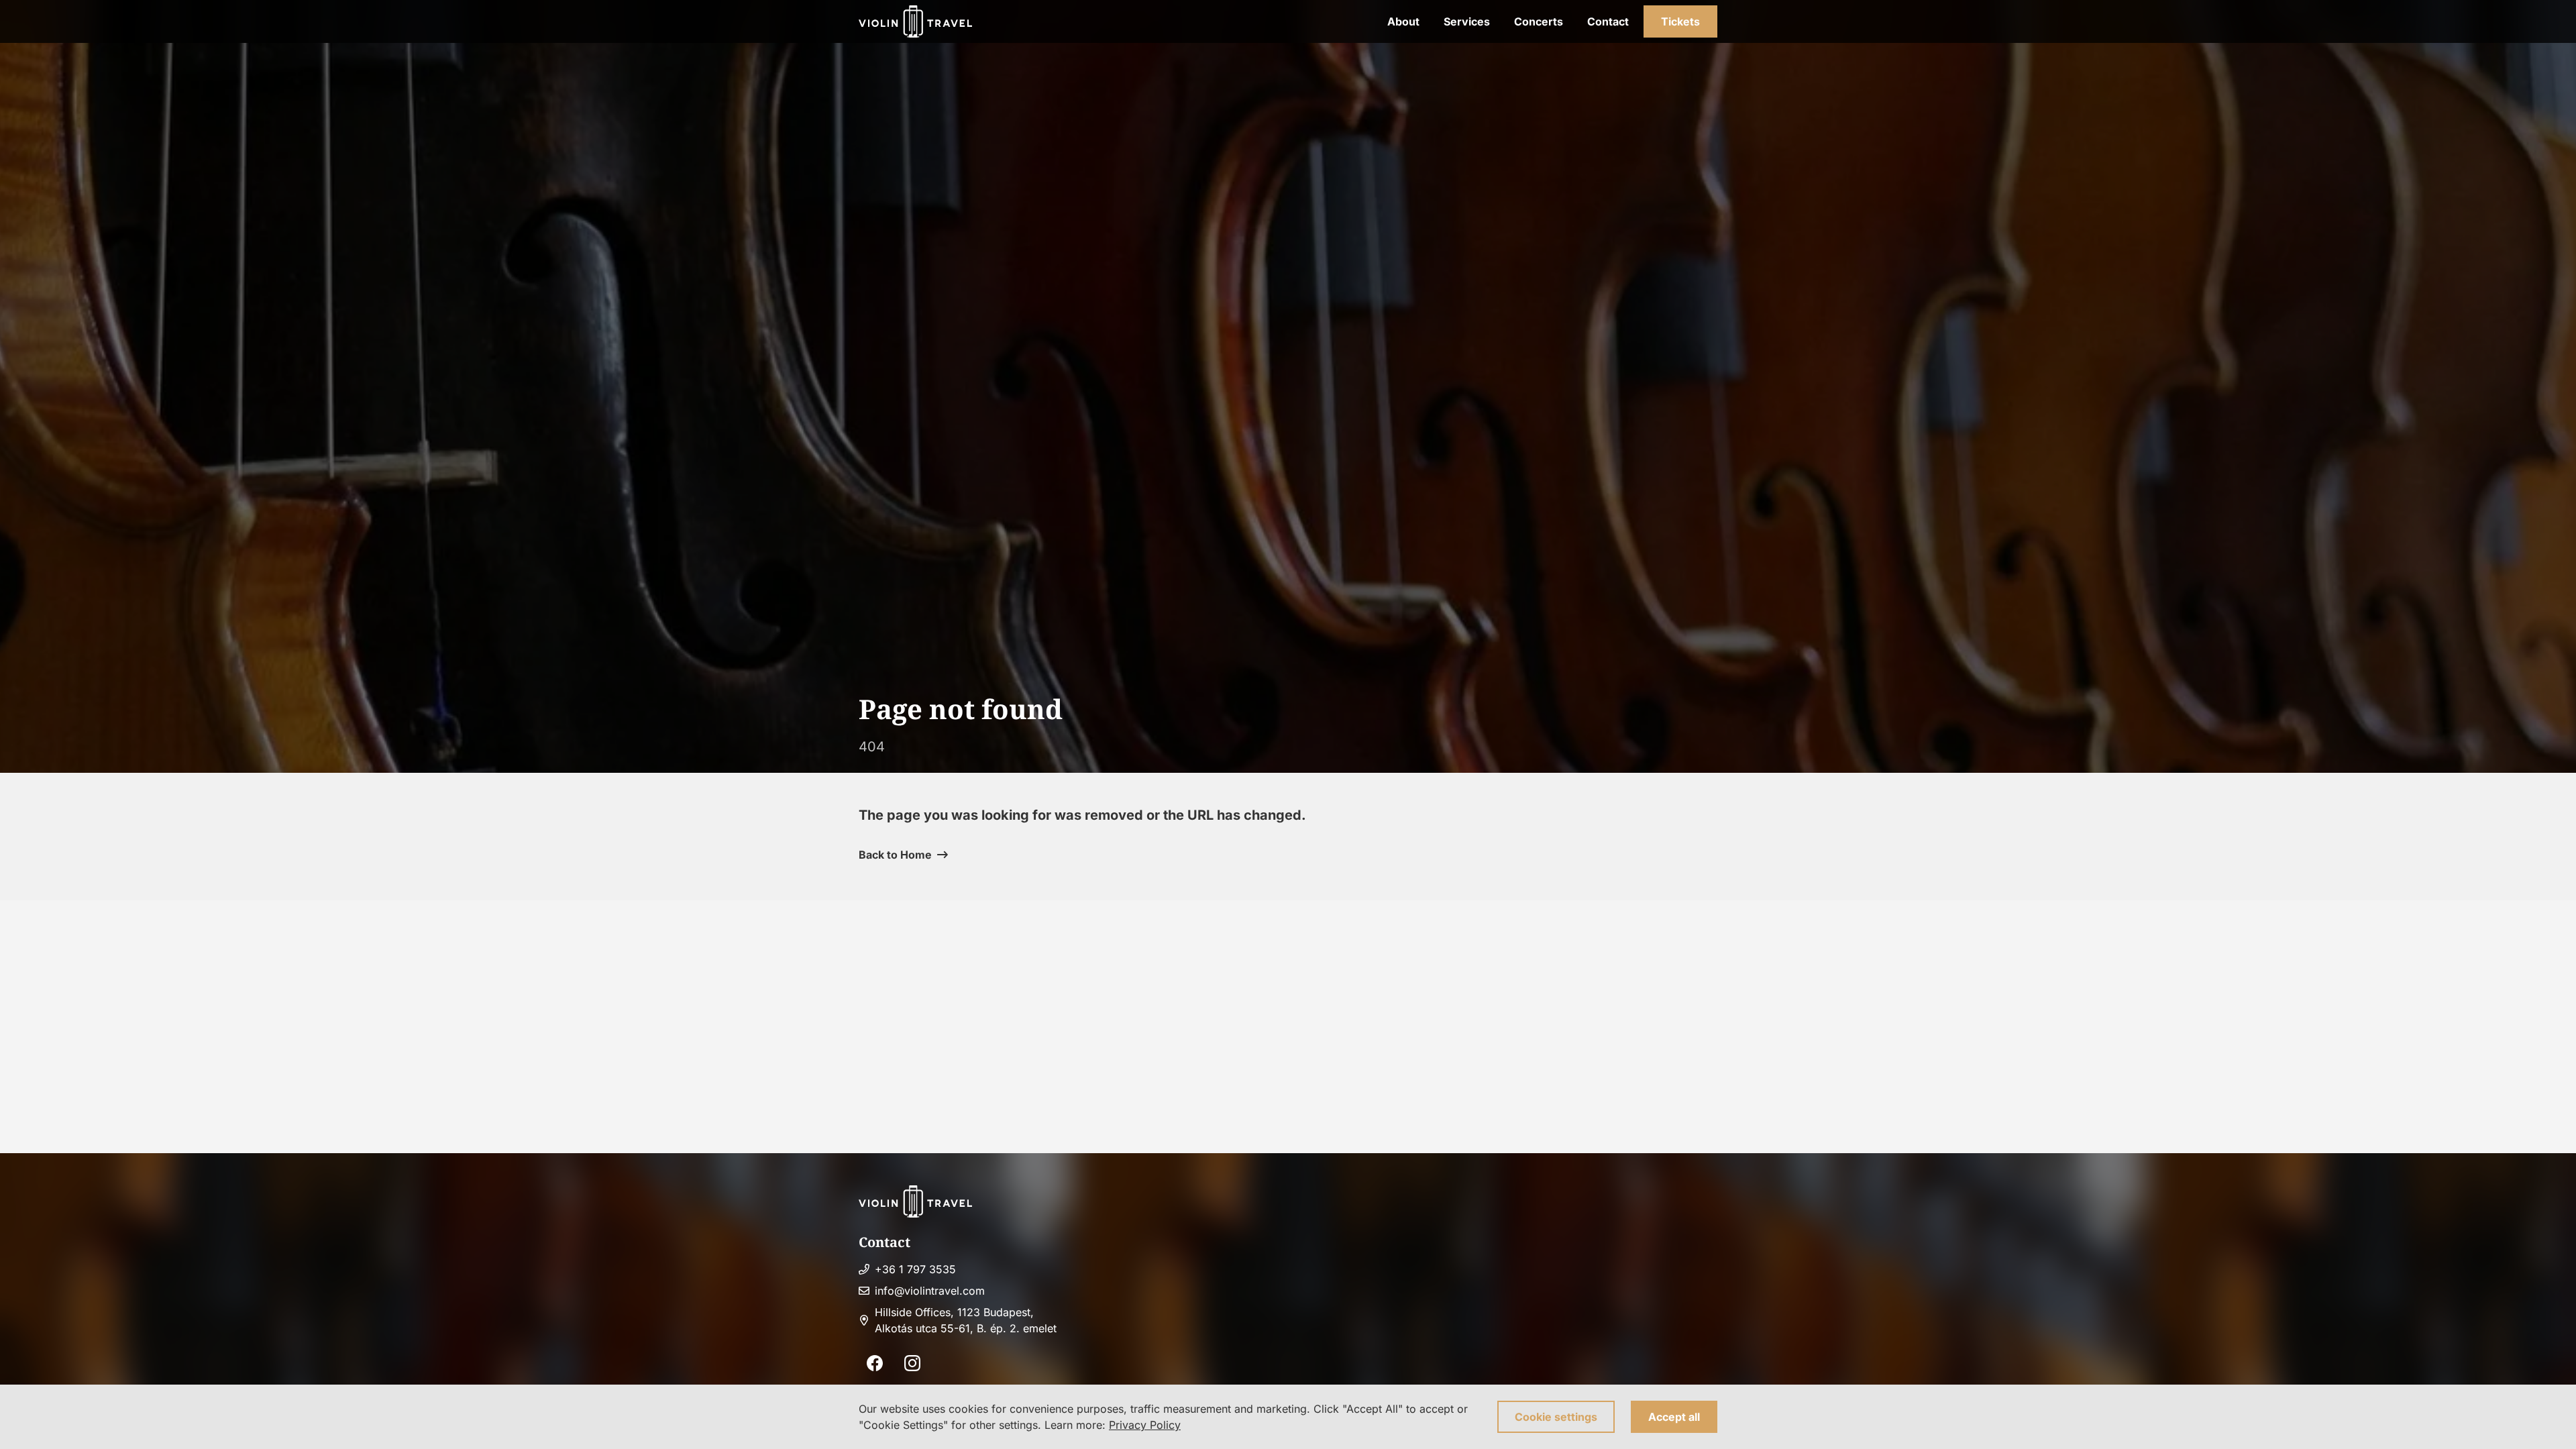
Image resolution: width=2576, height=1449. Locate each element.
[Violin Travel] (915, 21)
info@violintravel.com (930, 1291)
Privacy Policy (1145, 1425)
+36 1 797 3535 (915, 1269)
